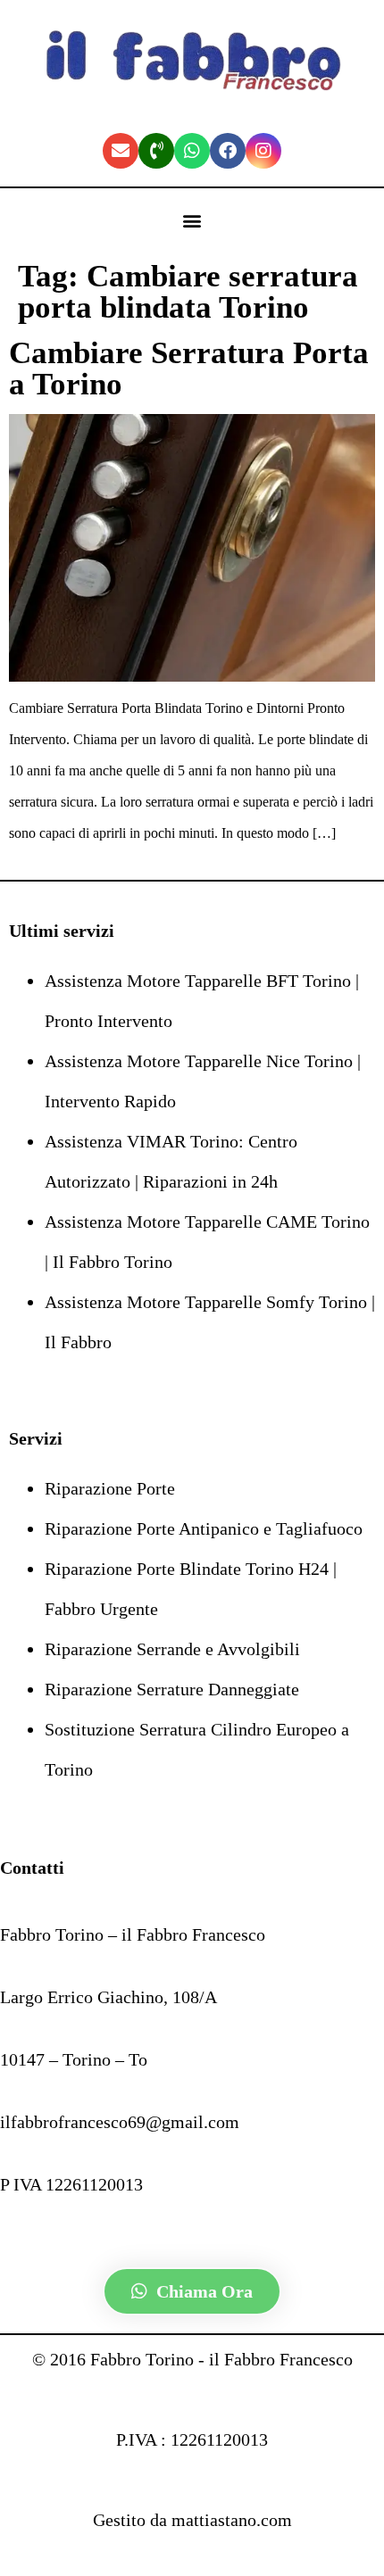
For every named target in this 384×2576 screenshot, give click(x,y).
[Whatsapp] (192, 151)
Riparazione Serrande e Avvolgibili (172, 1649)
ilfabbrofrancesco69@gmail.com (120, 2122)
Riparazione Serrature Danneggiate (172, 1689)
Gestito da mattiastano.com (192, 2520)
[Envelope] (121, 151)
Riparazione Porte (110, 1488)
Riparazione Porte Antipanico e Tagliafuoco (204, 1528)
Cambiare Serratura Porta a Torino (189, 369)
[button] (192, 221)
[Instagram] (263, 151)
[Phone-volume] (156, 151)
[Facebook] (228, 151)
